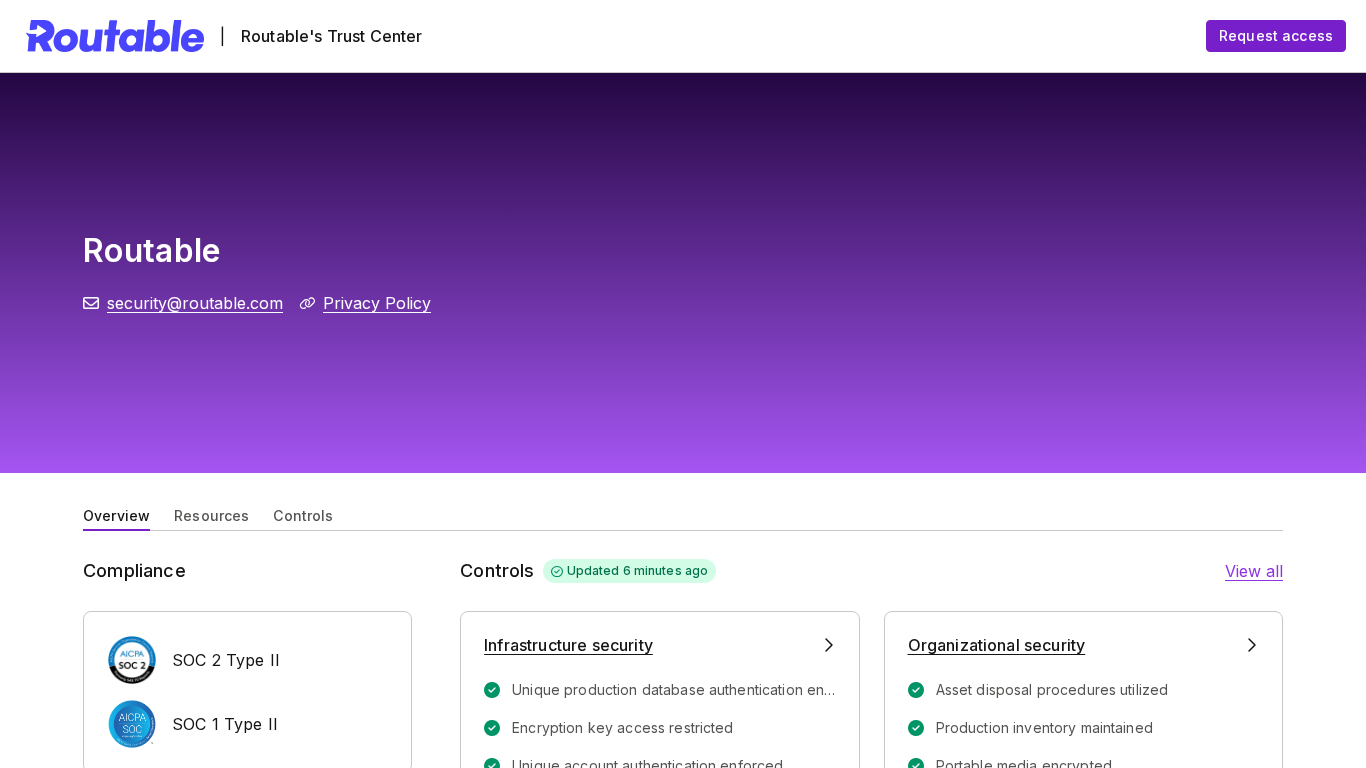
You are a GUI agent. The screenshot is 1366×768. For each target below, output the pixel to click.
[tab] (116, 514)
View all (1254, 571)
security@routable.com (195, 303)
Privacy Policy (377, 303)
